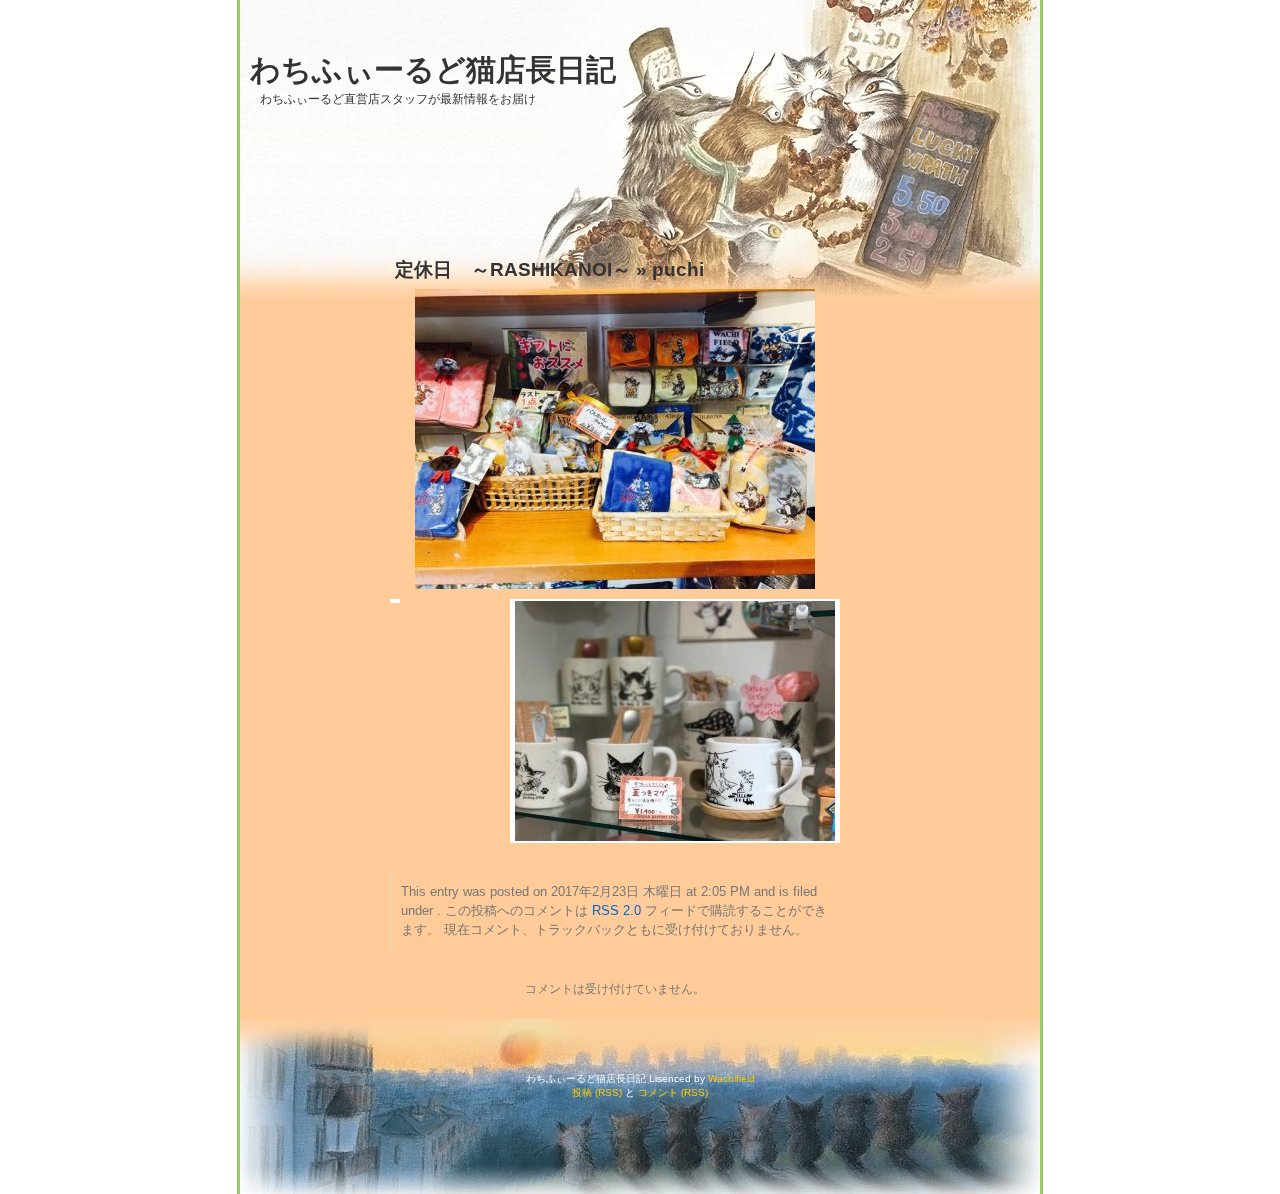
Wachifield (731, 1078)
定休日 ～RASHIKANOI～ (513, 269)
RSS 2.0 (616, 911)
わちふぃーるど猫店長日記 (433, 69)
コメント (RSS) (673, 1092)
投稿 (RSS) (597, 1092)
